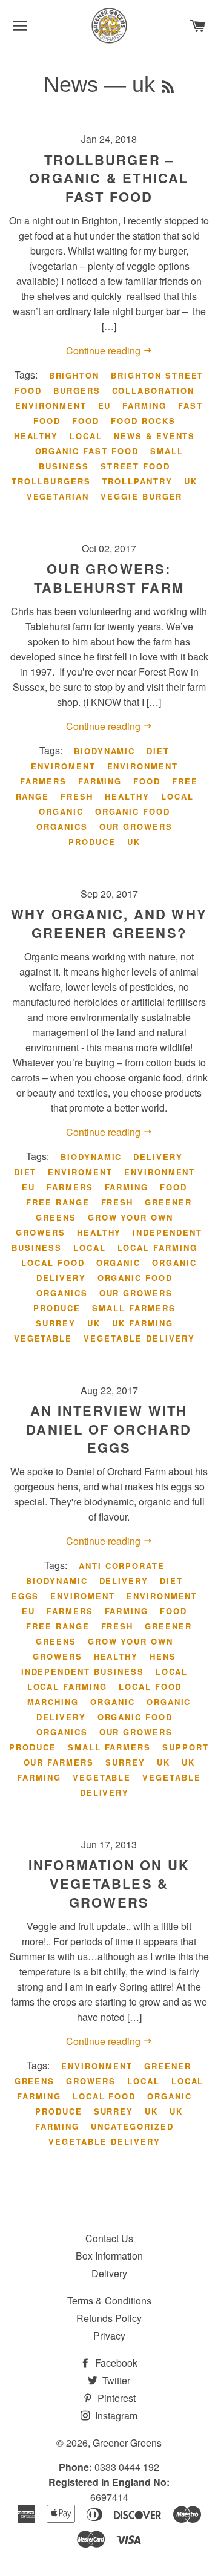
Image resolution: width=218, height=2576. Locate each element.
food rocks (143, 421)
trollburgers (51, 481)
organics (62, 827)
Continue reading (104, 351)
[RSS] (168, 87)
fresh (77, 796)
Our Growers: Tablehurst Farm (109, 578)
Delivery (109, 2273)
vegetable (43, 1338)
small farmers (134, 1308)
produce (92, 842)
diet (158, 751)
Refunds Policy (109, 2318)
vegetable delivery (139, 1338)
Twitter (115, 2380)
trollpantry (137, 481)
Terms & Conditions (109, 2300)
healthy (36, 436)
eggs (25, 1596)
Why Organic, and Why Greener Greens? (109, 923)
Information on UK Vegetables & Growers (109, 1883)
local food (53, 1263)
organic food (133, 811)
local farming (157, 1247)
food (86, 421)
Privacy (109, 2336)
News (71, 84)
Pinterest (115, 2398)
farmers (43, 781)
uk (191, 481)
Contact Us (109, 2238)
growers (41, 1232)
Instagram (115, 2415)
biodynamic (105, 751)
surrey (56, 1323)
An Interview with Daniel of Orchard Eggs (109, 1429)
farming (144, 406)
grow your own (130, 1217)
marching (53, 1702)
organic (61, 811)
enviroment (63, 766)
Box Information (109, 2256)
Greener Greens (127, 2443)
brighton (74, 375)
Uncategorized (132, 2126)
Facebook (115, 2363)
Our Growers (136, 827)
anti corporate (122, 1566)
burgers (77, 390)
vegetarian (58, 496)
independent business (83, 1671)
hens (163, 1656)
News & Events (154, 436)
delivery (158, 1157)
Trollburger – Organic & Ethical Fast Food (109, 178)
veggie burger (141, 496)
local (86, 436)
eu (105, 406)
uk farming (143, 1323)
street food (135, 466)
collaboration (153, 390)
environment (51, 406)
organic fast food (87, 451)
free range (58, 1202)
